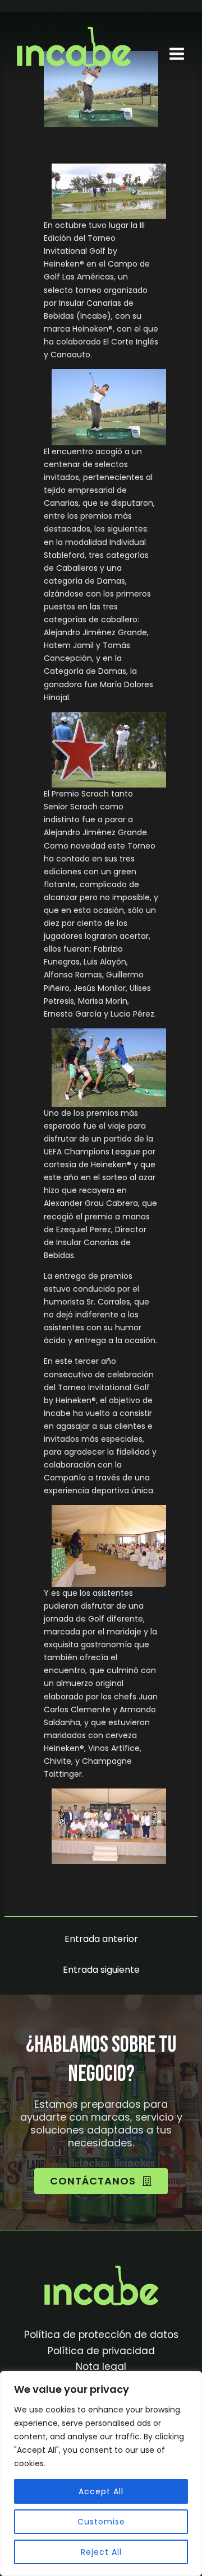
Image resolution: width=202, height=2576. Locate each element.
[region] (101, 2473)
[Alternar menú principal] (176, 53)
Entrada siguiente (101, 1970)
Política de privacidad (101, 2351)
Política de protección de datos (101, 2335)
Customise (101, 2522)
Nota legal (101, 2367)
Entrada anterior (101, 1939)
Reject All (101, 2552)
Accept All (101, 2491)
